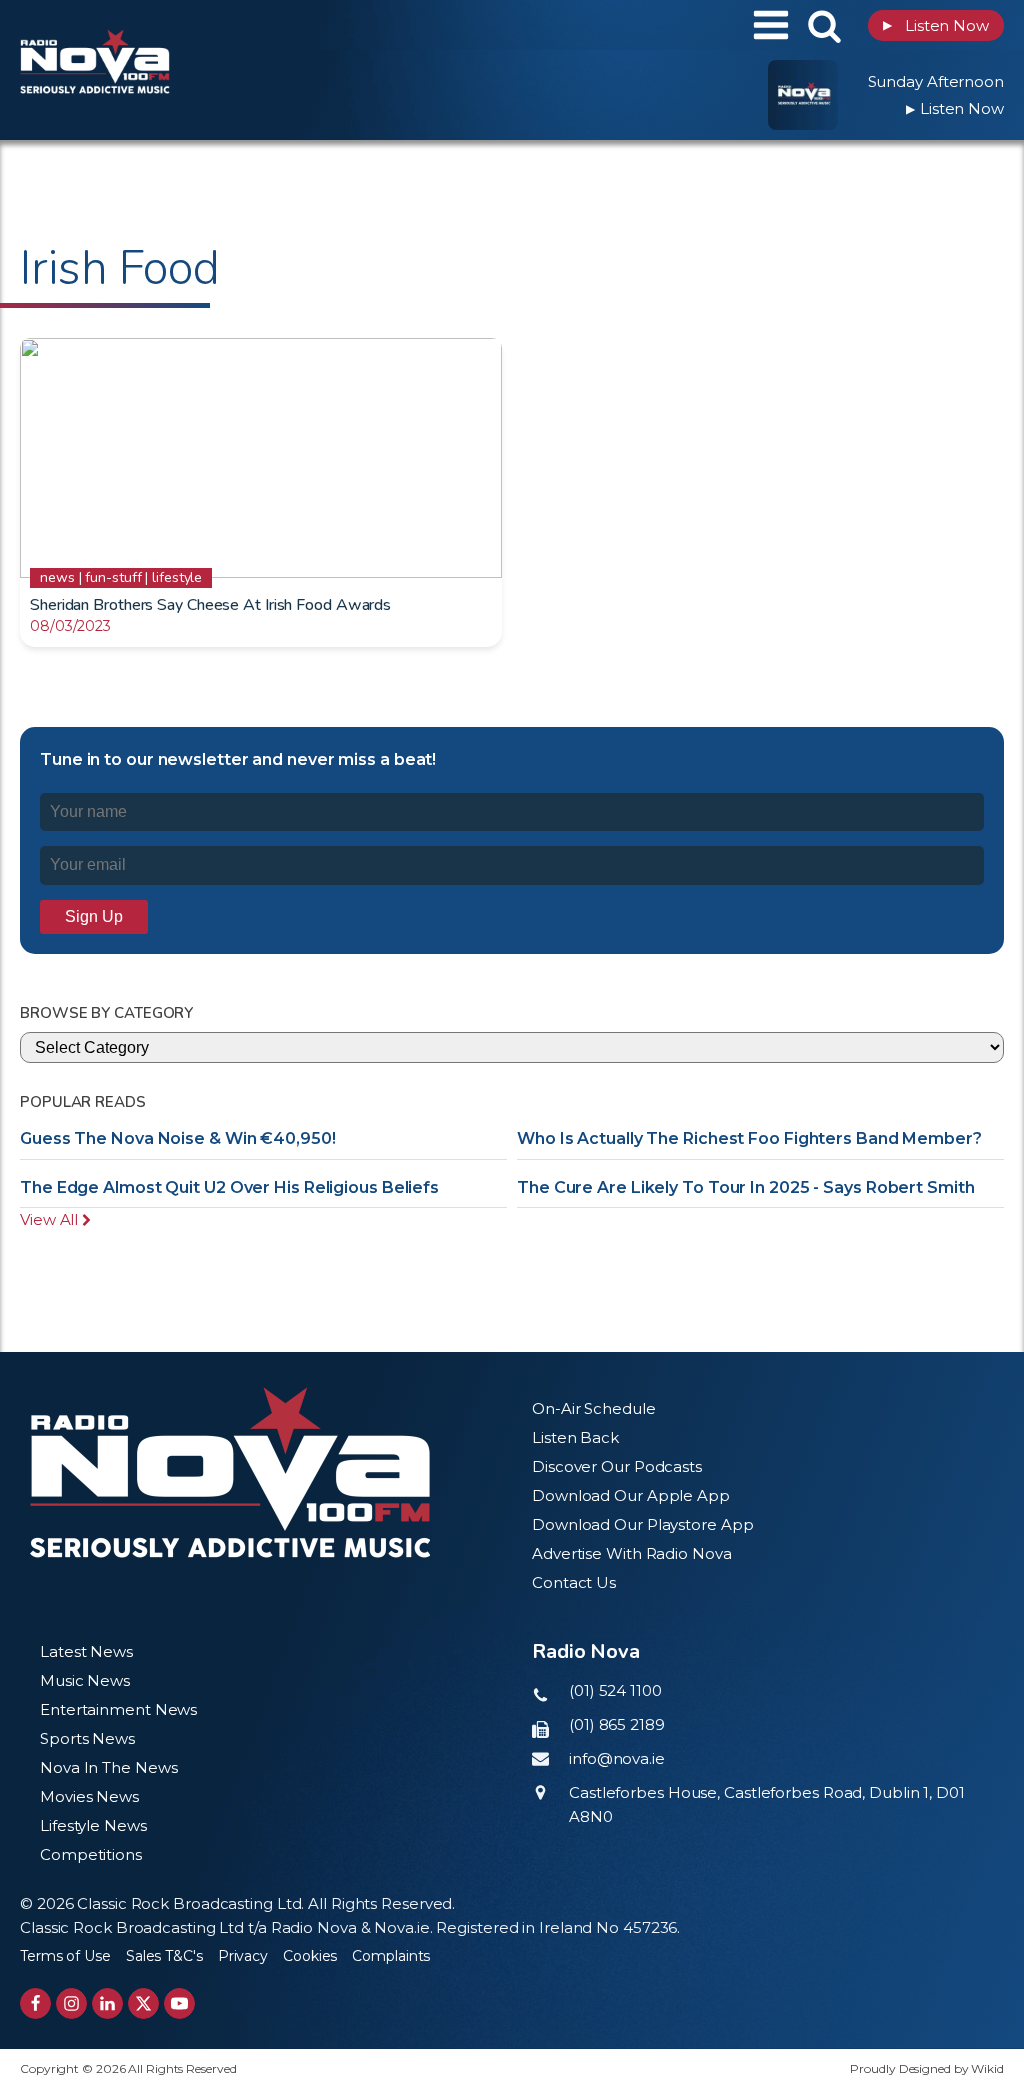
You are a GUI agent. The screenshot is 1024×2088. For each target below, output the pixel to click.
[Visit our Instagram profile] (71, 2003)
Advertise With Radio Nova (632, 1553)
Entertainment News (118, 1709)
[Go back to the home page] (145, 25)
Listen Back (575, 1437)
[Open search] (824, 25)
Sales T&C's (164, 1956)
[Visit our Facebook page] (35, 2003)
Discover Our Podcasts (617, 1466)
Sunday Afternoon (936, 81)
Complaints (391, 1956)
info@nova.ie (617, 1758)
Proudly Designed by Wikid (927, 2068)
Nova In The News (108, 1767)
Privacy (243, 1956)
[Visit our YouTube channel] (179, 2003)
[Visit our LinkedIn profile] (107, 2003)
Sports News (87, 1738)
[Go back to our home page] (230, 1472)
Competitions (91, 1854)
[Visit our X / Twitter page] (143, 2003)
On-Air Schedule (594, 1408)
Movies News (89, 1796)
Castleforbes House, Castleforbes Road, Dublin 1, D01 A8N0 (767, 1804)
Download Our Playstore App (642, 1524)
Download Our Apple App (631, 1495)
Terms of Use (65, 1956)
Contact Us (574, 1582)
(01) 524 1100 (615, 1690)
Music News (85, 1680)
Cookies (310, 1956)
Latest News (86, 1651)
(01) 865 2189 (617, 1724)
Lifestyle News (93, 1825)
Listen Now (936, 25)
